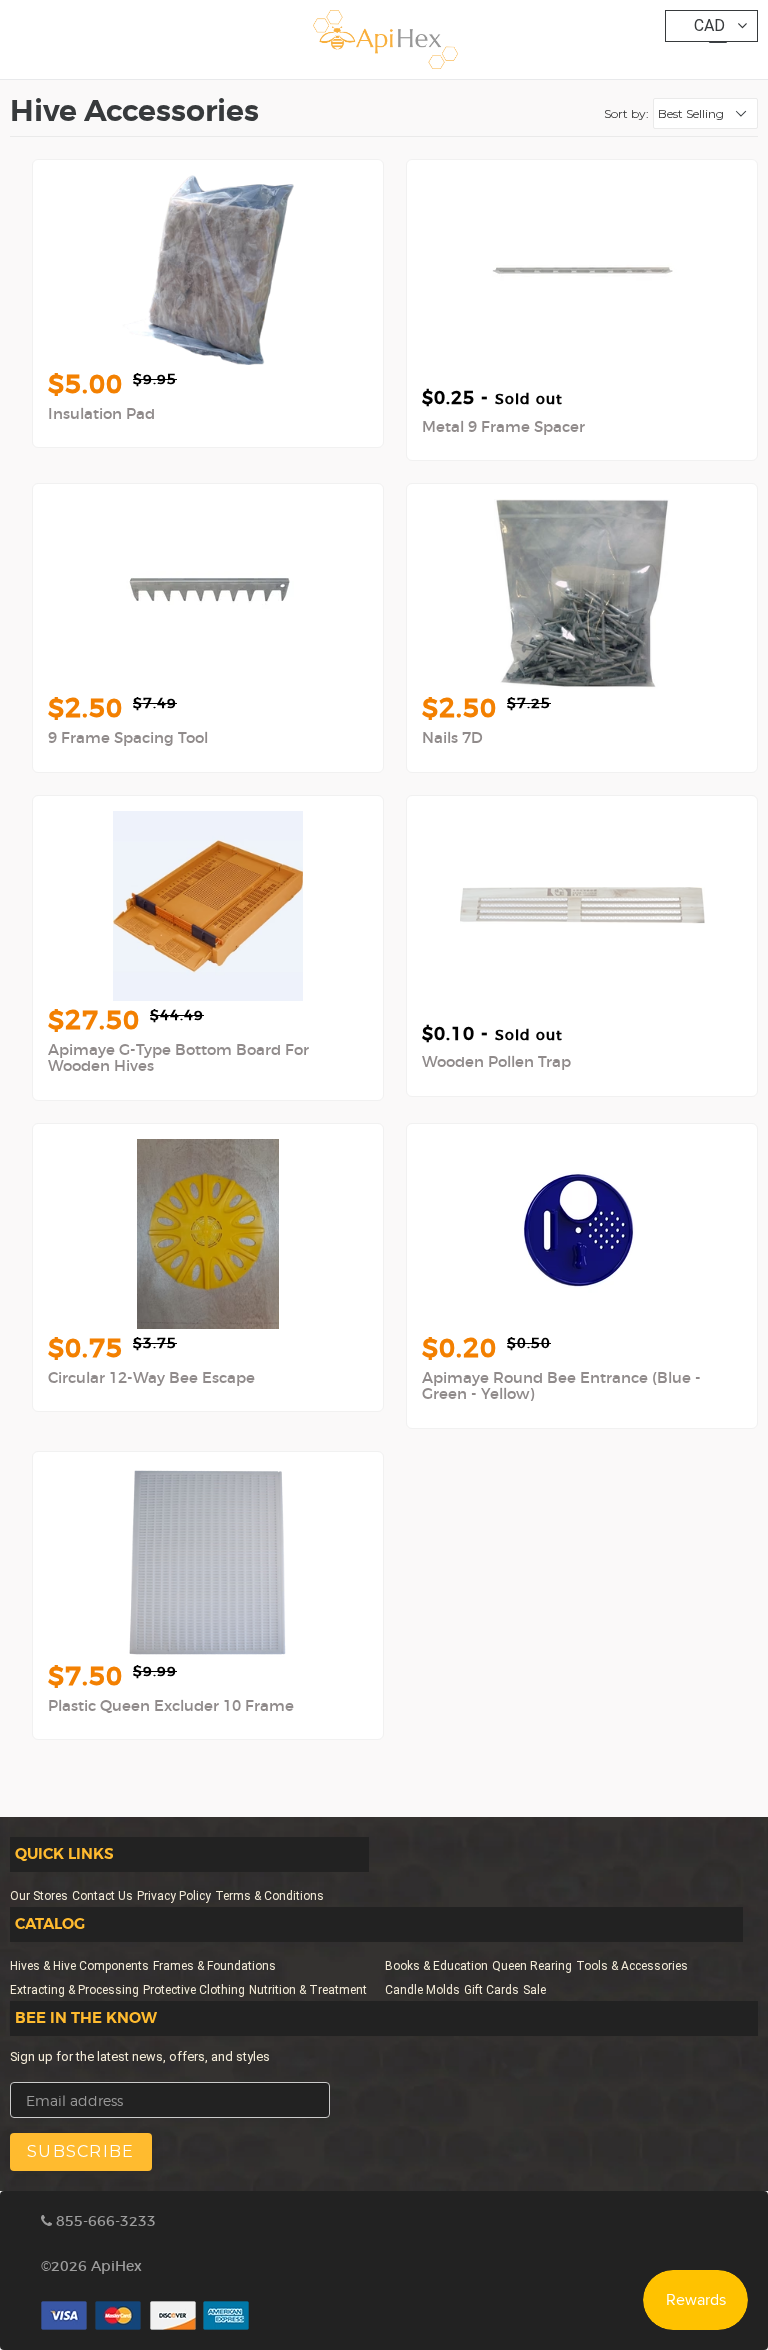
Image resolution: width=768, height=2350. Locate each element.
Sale (534, 1990)
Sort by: (626, 113)
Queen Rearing (532, 1966)
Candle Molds (422, 1990)
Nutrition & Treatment (308, 1990)
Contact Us (102, 1896)
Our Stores (39, 1896)
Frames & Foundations (214, 1966)
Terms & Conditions (269, 1896)
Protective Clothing (194, 1990)
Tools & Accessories (632, 1966)
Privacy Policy (174, 1896)
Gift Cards (491, 1990)
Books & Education (436, 1966)
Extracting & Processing (74, 1990)
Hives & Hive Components (79, 1966)
